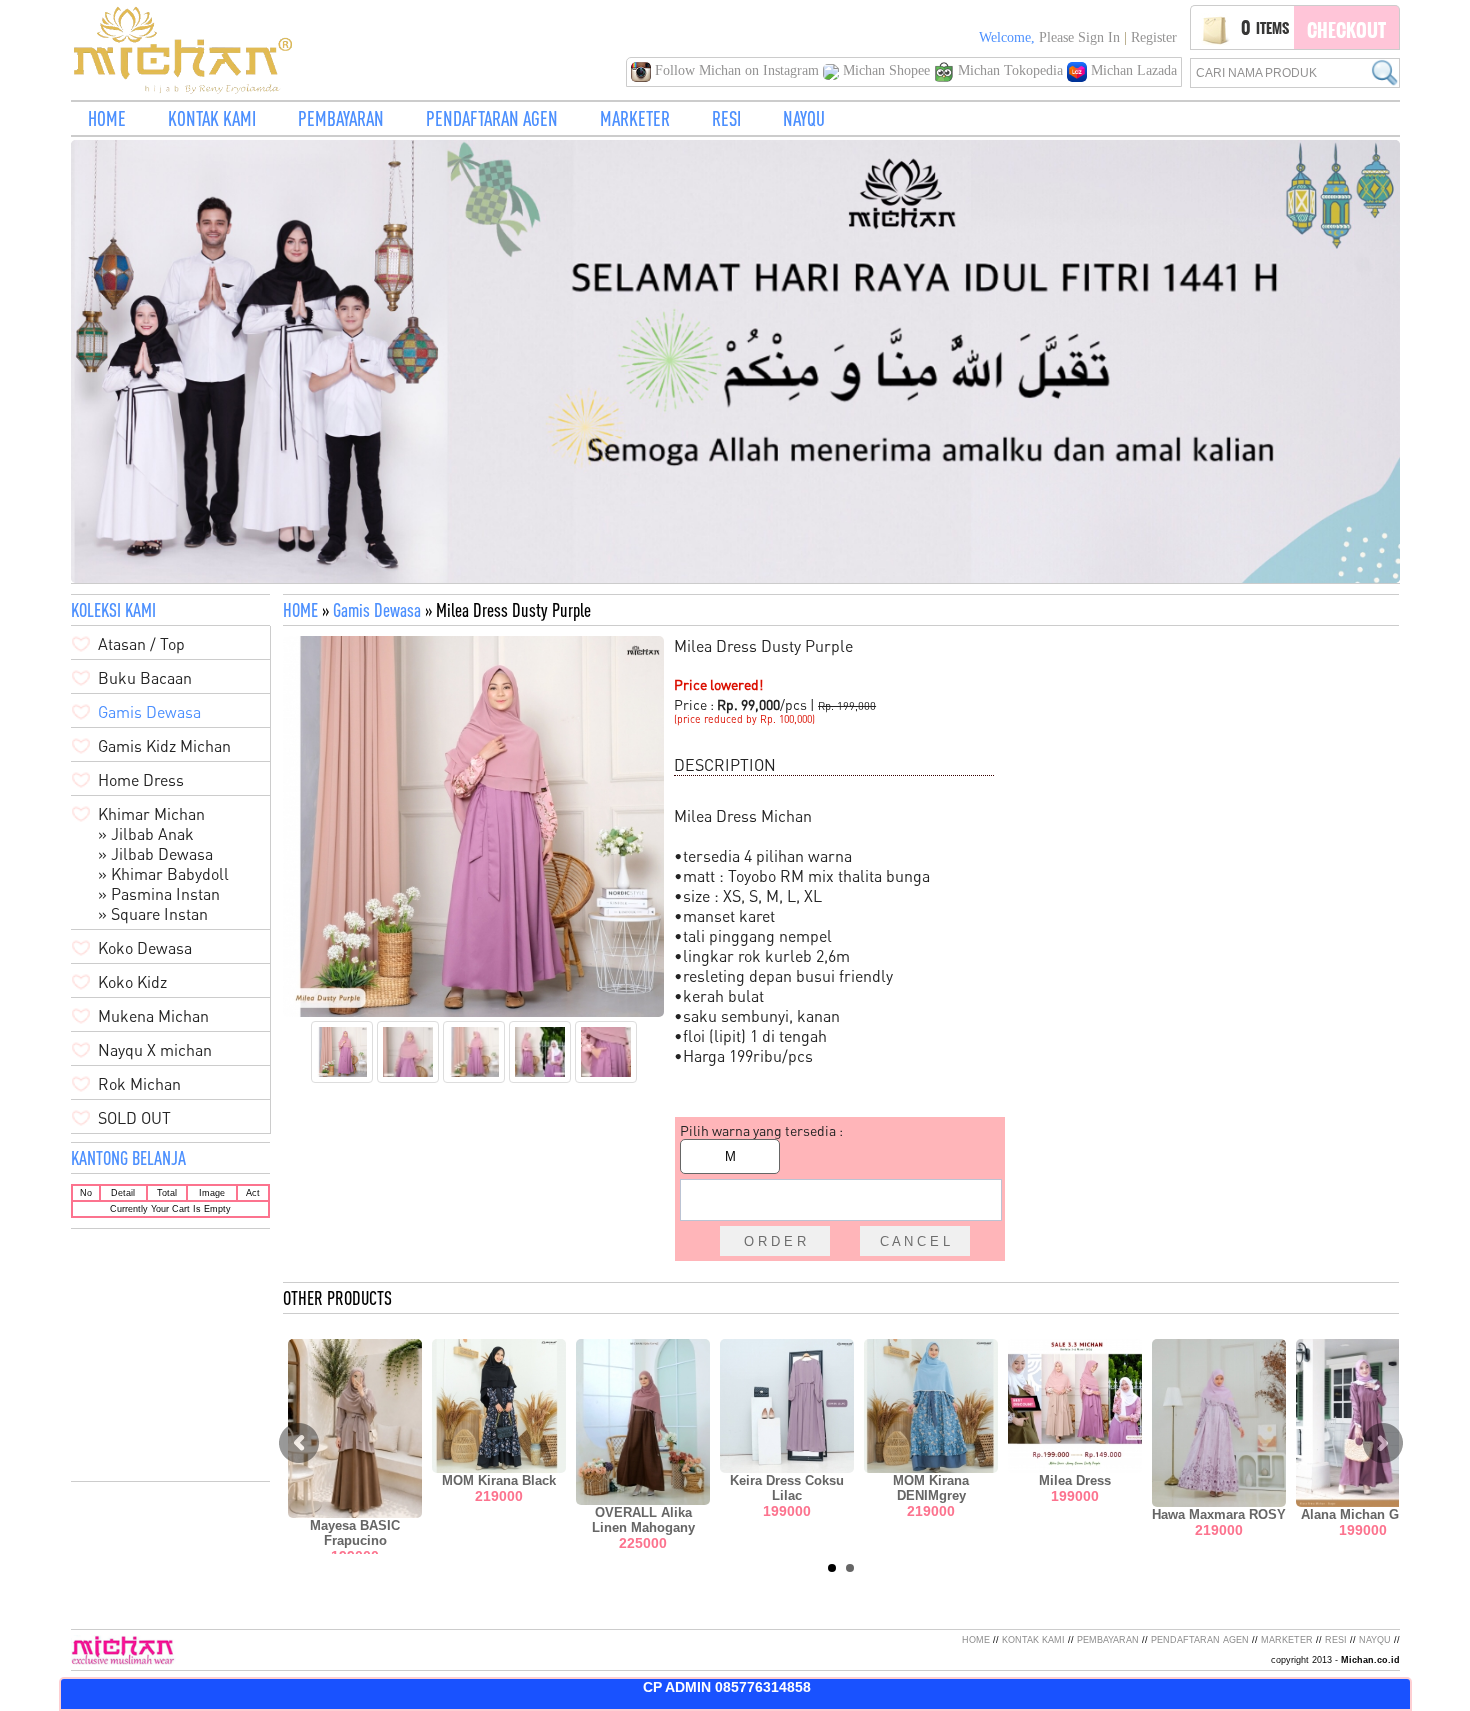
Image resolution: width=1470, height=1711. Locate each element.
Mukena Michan (153, 1016)
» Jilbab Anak (146, 834)
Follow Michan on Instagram (737, 70)
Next (1383, 1443)
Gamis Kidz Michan (164, 746)
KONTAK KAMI (212, 118)
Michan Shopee (886, 70)
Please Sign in (1079, 37)
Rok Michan (139, 1084)
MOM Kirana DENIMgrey (931, 1488)
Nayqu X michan (155, 1050)
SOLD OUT (134, 1118)
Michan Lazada (1132, 70)
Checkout (1346, 30)
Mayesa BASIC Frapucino (355, 1533)
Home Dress (141, 780)
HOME (107, 118)
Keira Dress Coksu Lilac (787, 1488)
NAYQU (804, 118)
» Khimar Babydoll (163, 874)
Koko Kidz (132, 982)
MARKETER (635, 118)
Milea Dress (1075, 1480)
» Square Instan (153, 914)
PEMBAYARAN (341, 118)
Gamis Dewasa (377, 610)
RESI (726, 118)
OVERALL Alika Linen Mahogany (643, 1520)
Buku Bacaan (145, 678)
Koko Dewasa (145, 948)
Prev (299, 1443)
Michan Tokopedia (1010, 70)
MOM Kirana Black (499, 1480)
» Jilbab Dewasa (155, 854)
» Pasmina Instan (159, 894)
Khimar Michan (151, 814)
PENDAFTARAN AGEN (492, 118)
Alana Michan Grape (1363, 1514)
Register (1154, 37)
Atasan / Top (141, 644)
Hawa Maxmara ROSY (1219, 1514)
